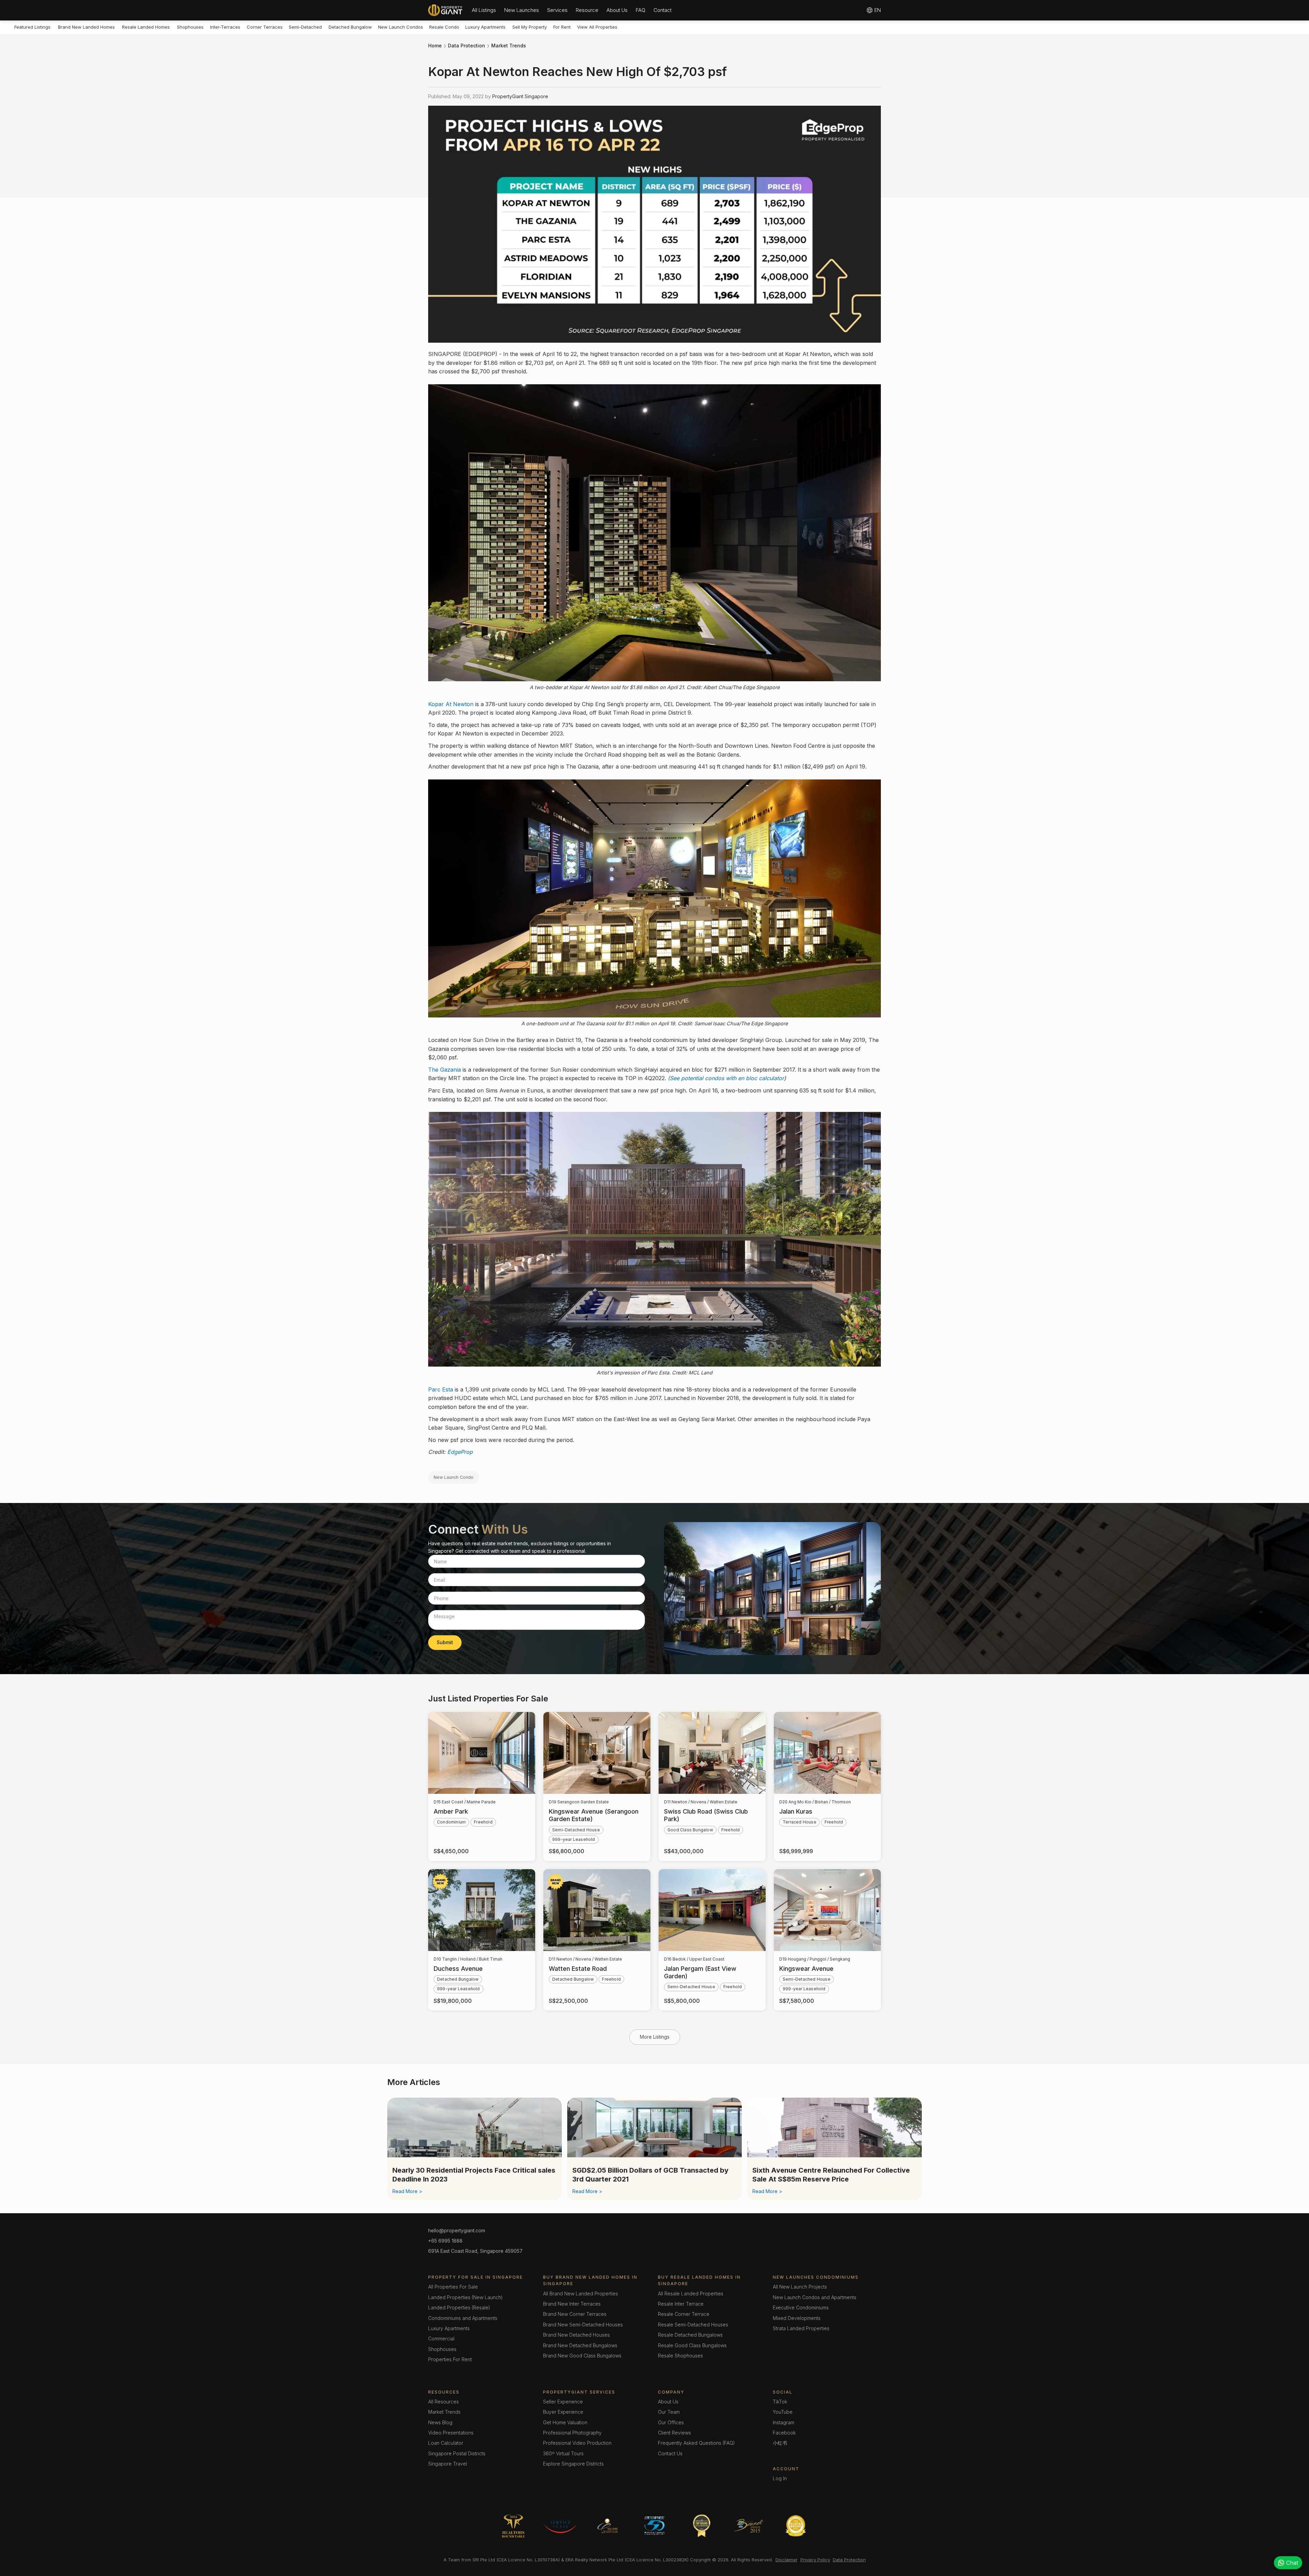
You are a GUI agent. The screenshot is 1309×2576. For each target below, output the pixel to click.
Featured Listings (32, 27)
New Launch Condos (401, 27)
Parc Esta (441, 1389)
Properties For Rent (450, 2359)
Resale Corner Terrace (684, 2314)
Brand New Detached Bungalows (580, 2345)
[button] (484, 10)
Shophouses (190, 27)
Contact (663, 10)
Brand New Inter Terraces (572, 2304)
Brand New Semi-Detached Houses (583, 2325)
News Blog (440, 2422)
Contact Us (670, 2453)
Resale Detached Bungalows (690, 2335)
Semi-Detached (305, 27)
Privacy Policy (815, 2560)
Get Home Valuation (565, 2422)
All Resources (443, 2402)
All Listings (484, 10)
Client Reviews (674, 2433)
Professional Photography (572, 2433)
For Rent (562, 27)
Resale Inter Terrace (681, 2304)
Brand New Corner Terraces (575, 2314)
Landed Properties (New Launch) (465, 2297)
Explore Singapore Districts (573, 2464)
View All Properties (597, 27)
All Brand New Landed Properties (581, 2294)
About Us (617, 10)
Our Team (669, 2412)
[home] (445, 10)
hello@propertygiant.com (457, 2230)
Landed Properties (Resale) (459, 2307)
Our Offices (671, 2422)
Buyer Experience (563, 2412)
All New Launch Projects (800, 2287)
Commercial (441, 2339)
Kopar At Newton (451, 704)
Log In (780, 2478)
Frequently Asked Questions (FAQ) (696, 2443)
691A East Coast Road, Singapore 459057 (475, 2251)
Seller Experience (563, 2402)
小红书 (780, 2443)
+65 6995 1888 (445, 2241)
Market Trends (509, 46)
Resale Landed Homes (146, 27)
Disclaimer (787, 2560)
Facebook (784, 2433)
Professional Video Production (577, 2443)
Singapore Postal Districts (457, 2453)
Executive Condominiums (801, 2307)
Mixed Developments (797, 2318)
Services (557, 10)
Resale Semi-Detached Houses (693, 2325)
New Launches (522, 10)
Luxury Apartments (485, 27)
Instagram (784, 2422)
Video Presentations (451, 2433)
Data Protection (467, 46)
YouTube (783, 2412)
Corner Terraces (265, 27)
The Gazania (445, 1070)
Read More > (407, 2191)
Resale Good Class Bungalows (692, 2345)
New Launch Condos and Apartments (815, 2297)
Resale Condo (444, 27)
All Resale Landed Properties (691, 2294)
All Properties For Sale (453, 2287)
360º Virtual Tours (563, 2453)
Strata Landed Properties (801, 2328)
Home (435, 46)
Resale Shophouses (680, 2356)
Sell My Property (530, 27)
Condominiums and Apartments (463, 2318)
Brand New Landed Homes (86, 27)
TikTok (780, 2402)
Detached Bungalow (350, 27)
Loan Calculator (446, 2443)
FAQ (641, 10)
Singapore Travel (448, 2464)
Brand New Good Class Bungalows (582, 2356)
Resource (587, 10)
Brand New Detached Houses (576, 2335)
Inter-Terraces (225, 27)
